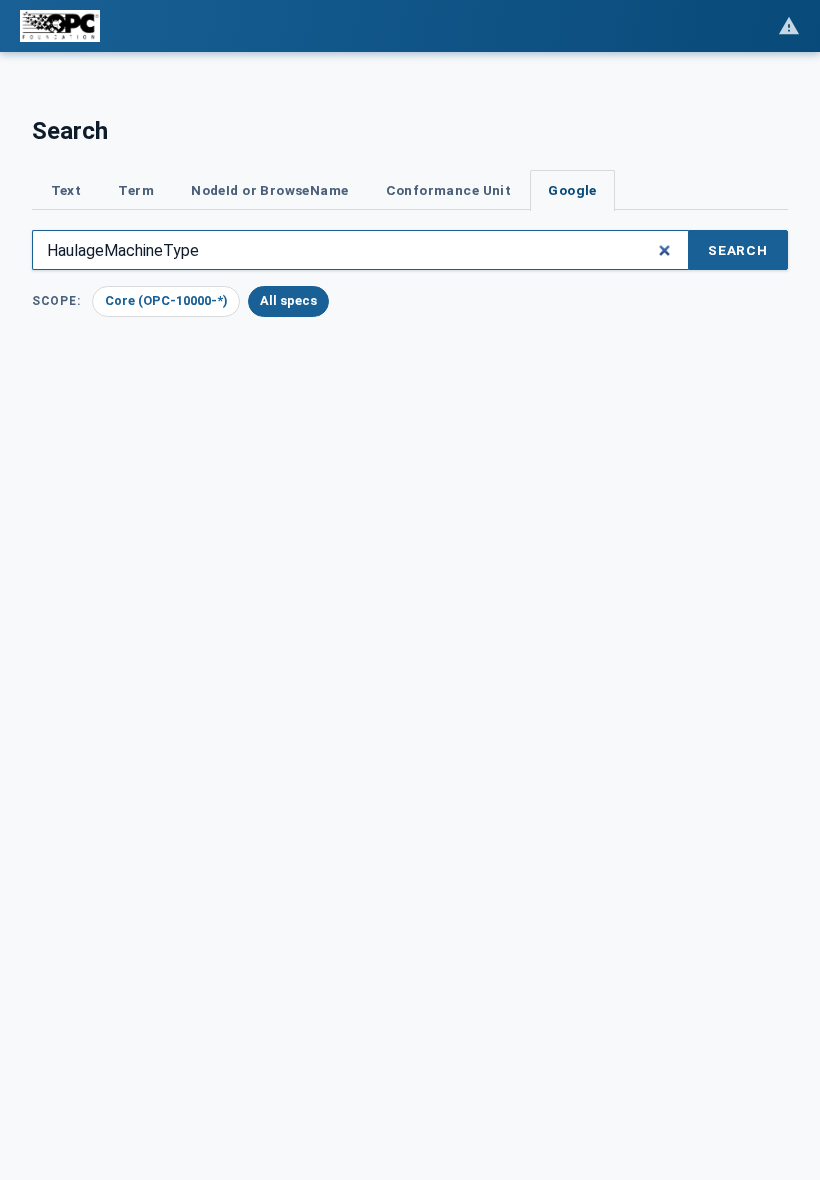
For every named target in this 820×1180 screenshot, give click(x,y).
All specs (288, 300)
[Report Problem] (789, 26)
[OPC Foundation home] (60, 26)
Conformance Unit (449, 190)
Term (136, 190)
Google (572, 190)
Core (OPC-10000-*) (166, 300)
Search (738, 250)
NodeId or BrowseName (269, 190)
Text (66, 190)
